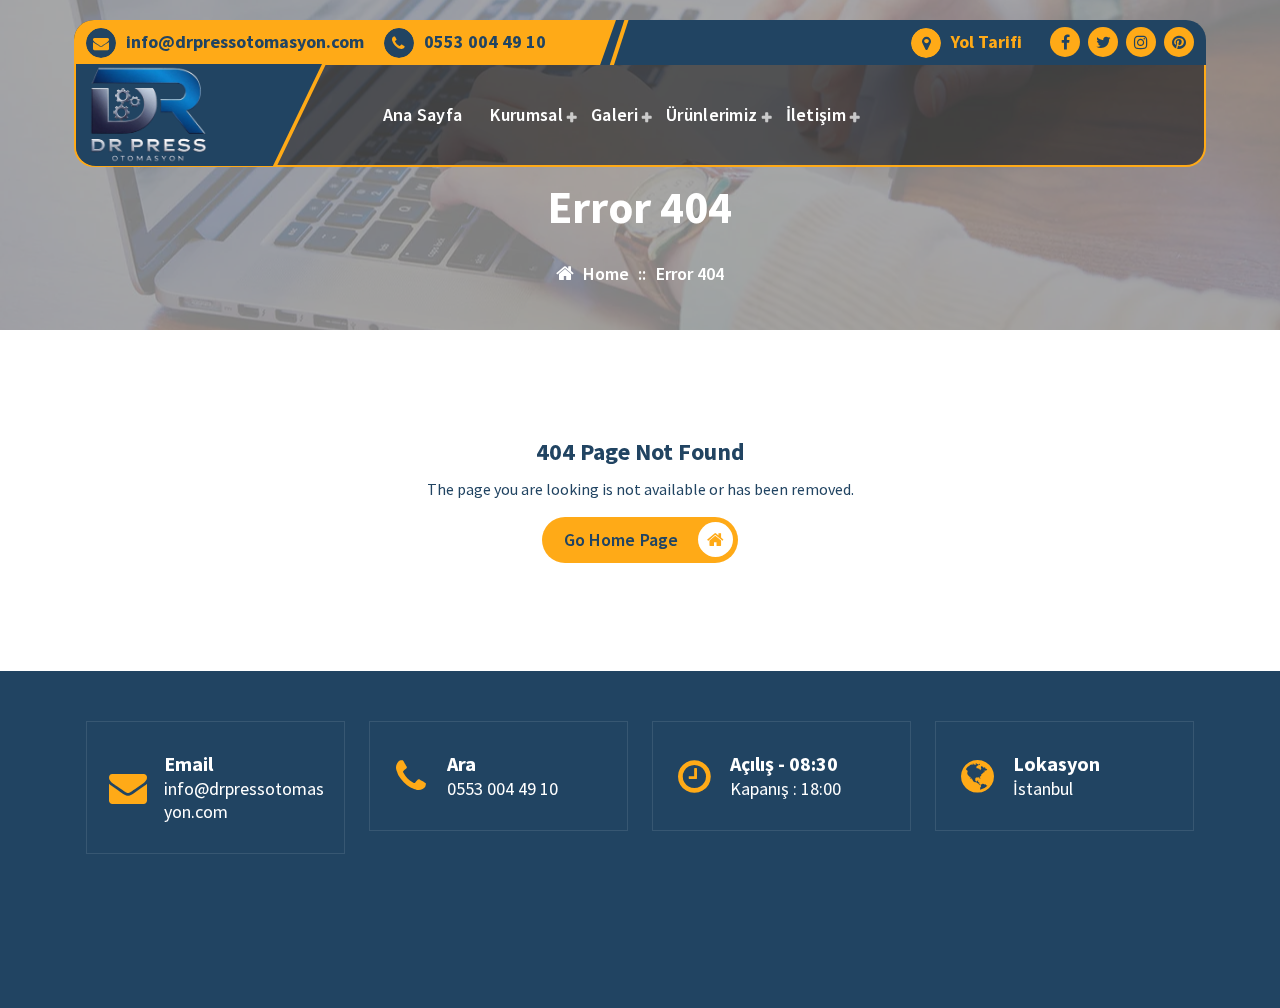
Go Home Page (621, 539)
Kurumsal (526, 114)
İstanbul (1043, 788)
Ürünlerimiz (711, 114)
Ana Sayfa (423, 114)
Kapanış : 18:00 (785, 788)
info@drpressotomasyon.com (245, 42)
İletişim (816, 114)
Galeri (614, 114)
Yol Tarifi (986, 42)
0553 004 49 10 (485, 42)
